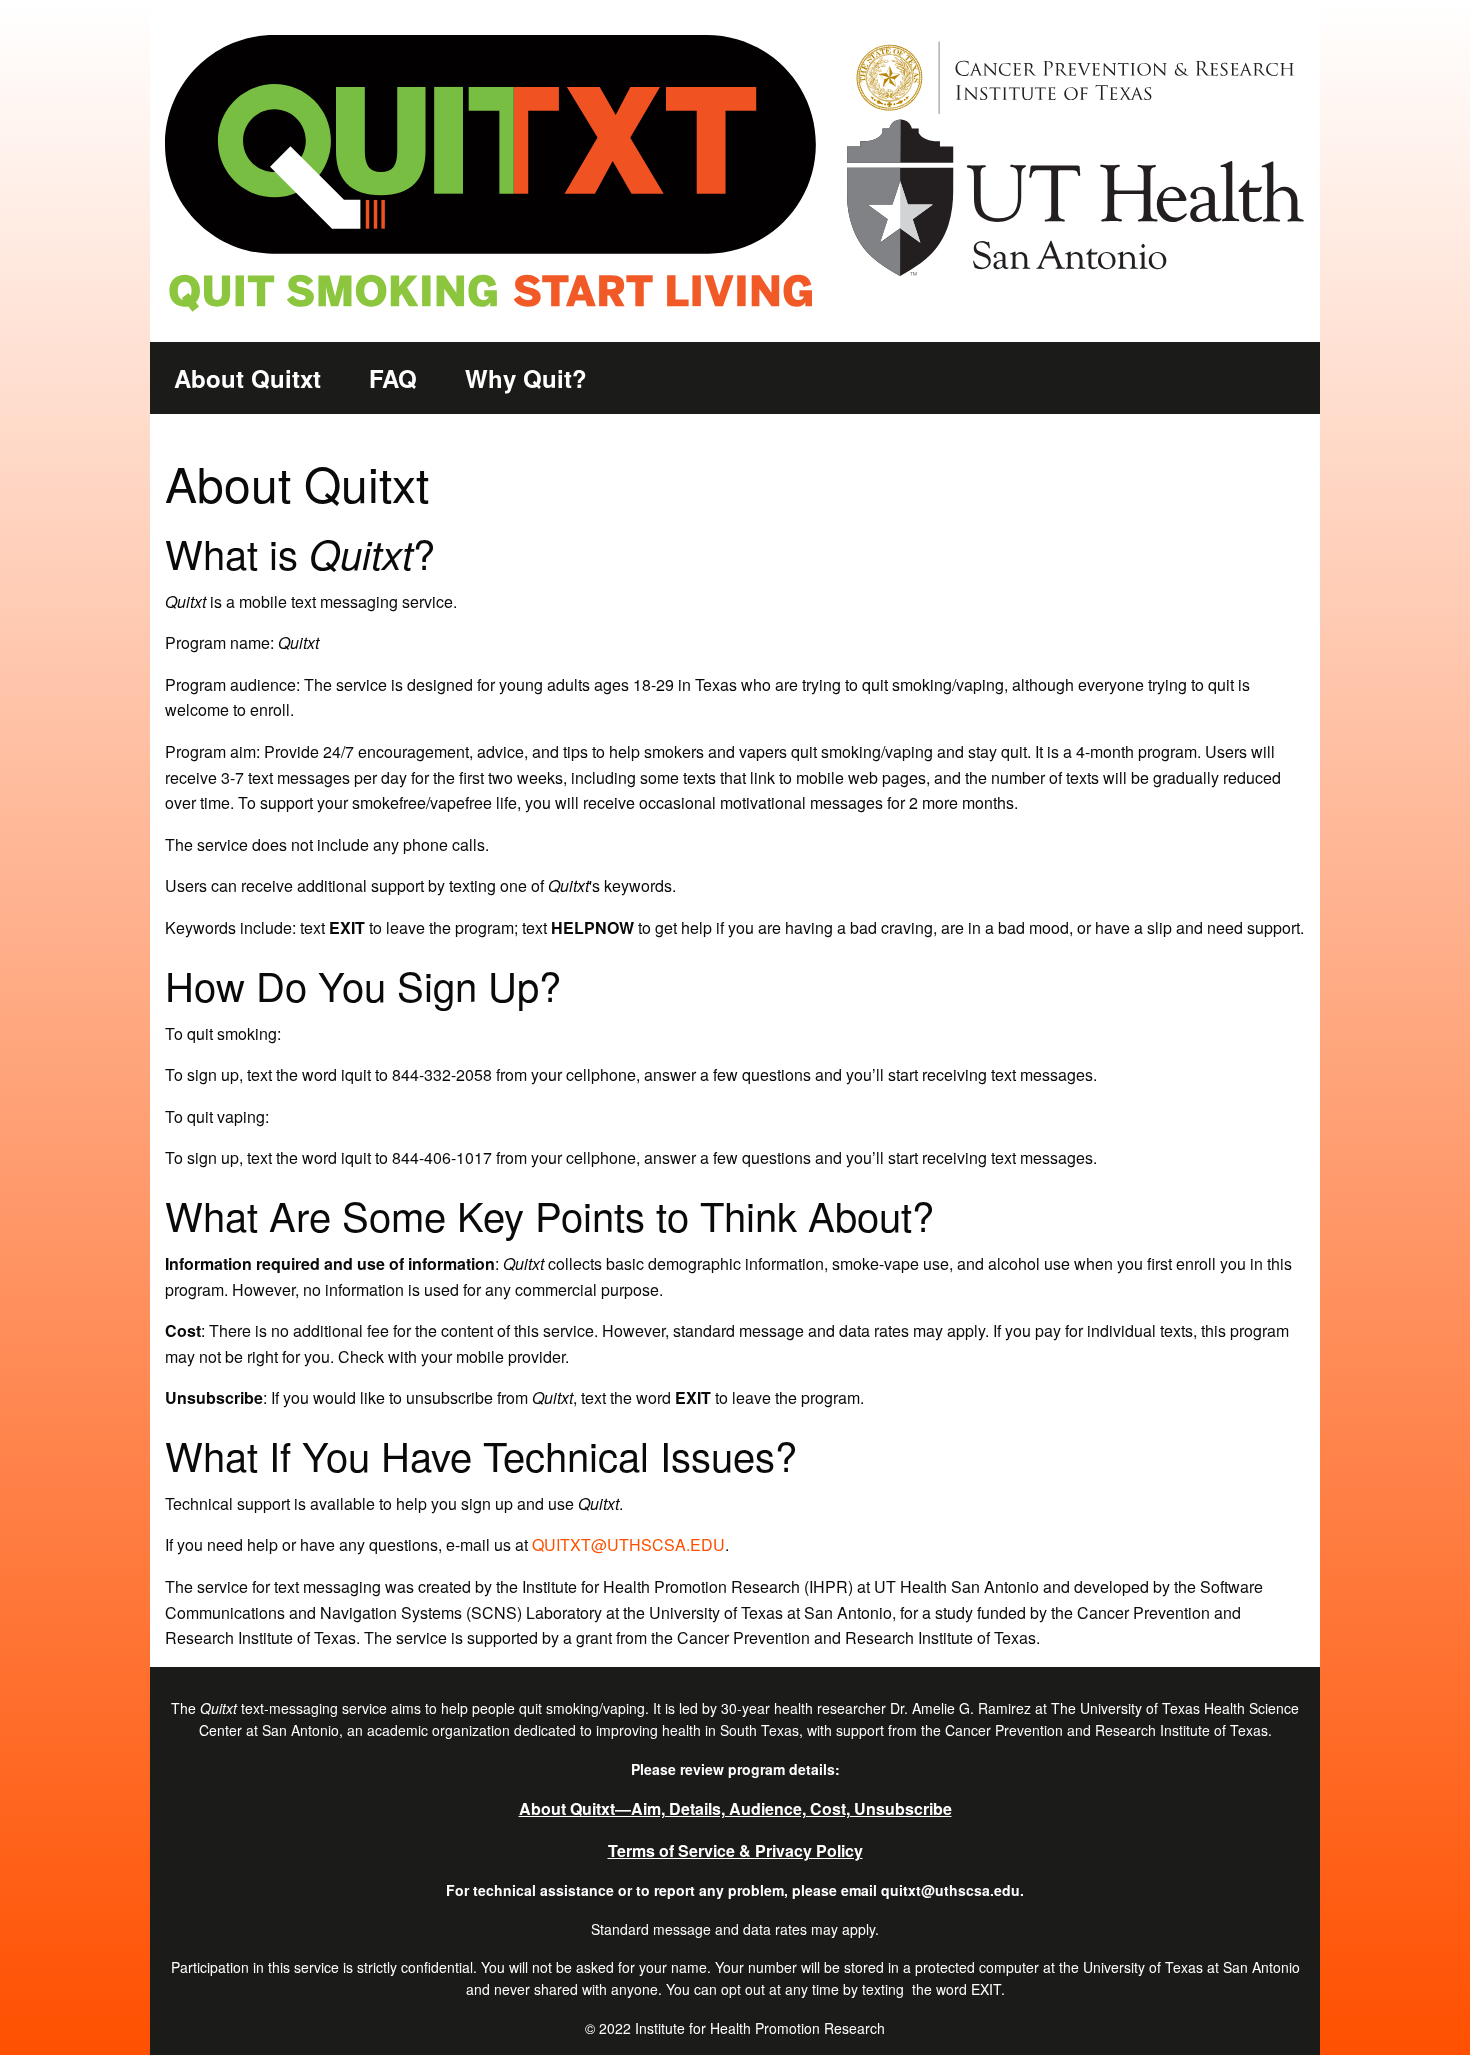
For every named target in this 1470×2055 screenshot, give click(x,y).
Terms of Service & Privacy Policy (735, 1850)
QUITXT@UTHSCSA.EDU (628, 1544)
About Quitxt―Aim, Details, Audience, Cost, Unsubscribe (735, 1808)
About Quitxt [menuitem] (247, 378)
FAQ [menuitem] (393, 378)
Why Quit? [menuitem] (526, 378)
